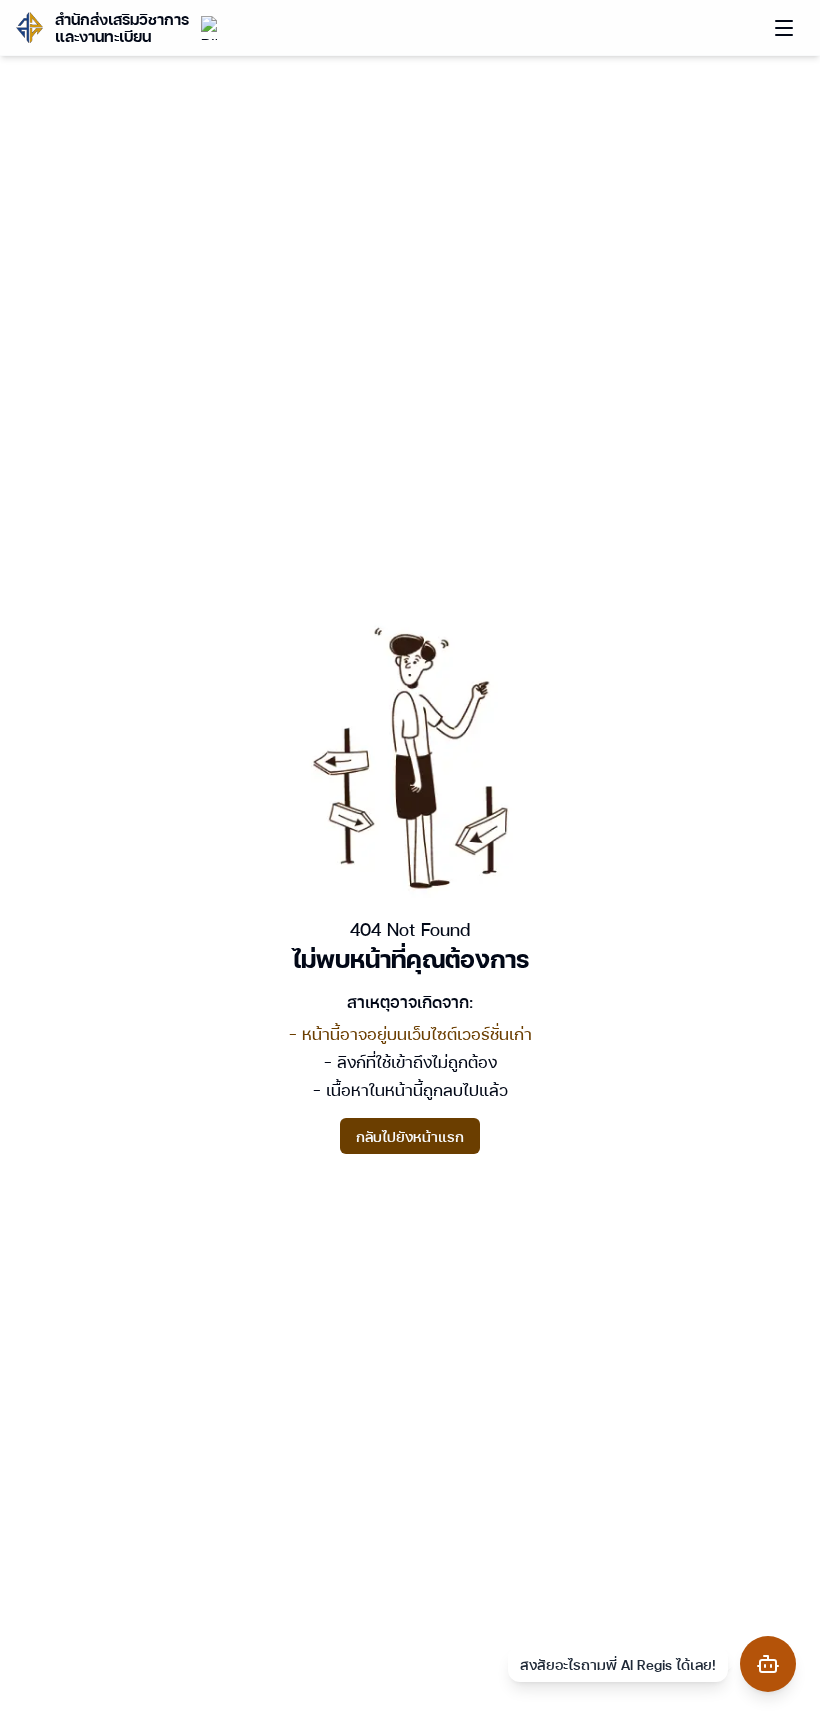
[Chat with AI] (768, 1664)
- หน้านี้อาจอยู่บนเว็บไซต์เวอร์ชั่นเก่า (410, 1033)
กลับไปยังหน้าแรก (410, 1136)
